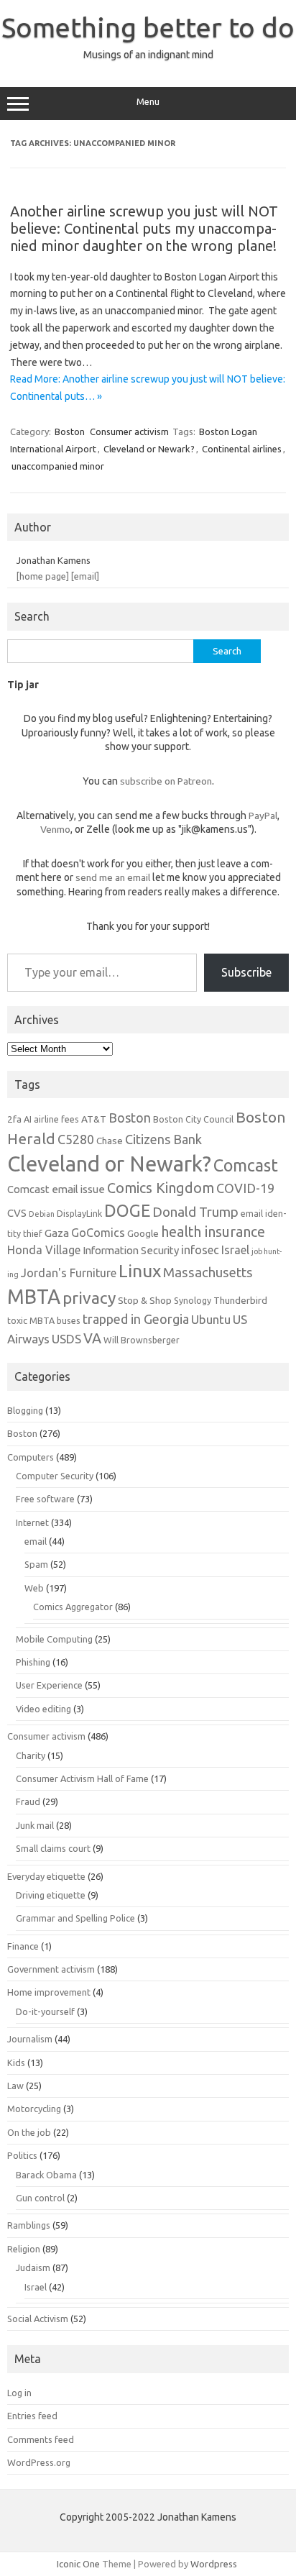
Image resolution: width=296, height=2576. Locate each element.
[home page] (43, 576)
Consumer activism (129, 431)
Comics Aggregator (73, 1607)
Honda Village (44, 1250)
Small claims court (53, 1848)
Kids (16, 2063)
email (36, 1541)
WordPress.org (39, 2462)
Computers (31, 1457)
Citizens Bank (163, 1139)
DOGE (127, 1210)
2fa (14, 1119)
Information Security (131, 1250)
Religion (24, 2249)
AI (28, 1119)
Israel (235, 1250)
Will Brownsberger (142, 1340)
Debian (42, 1214)
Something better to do (148, 27)
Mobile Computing (54, 1639)
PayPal (263, 816)
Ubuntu (211, 1319)
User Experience (49, 1685)
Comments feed (41, 2439)
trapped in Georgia (136, 1319)
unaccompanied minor (58, 466)
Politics (22, 2155)
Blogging (25, 1410)
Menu (148, 102)
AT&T (94, 1119)
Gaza (57, 1233)
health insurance (213, 1232)
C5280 (76, 1139)
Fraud (28, 1801)
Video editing (43, 1709)
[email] (85, 576)
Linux (140, 1271)
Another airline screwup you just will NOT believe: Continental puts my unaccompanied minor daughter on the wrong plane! (144, 228)
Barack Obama (46, 2175)
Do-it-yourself (45, 2011)
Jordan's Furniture (69, 1273)
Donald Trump (195, 1212)
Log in (19, 2393)
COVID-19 (245, 1188)
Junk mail (35, 1825)
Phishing (33, 1662)
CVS (17, 1213)
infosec (200, 1250)
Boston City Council (193, 1119)
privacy (89, 1298)
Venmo (55, 829)
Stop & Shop (145, 1300)
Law (15, 2086)
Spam (36, 1564)
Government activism (51, 1969)
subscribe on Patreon (166, 781)
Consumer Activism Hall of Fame (82, 1778)
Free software (45, 1499)
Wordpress (214, 2564)
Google (143, 1233)
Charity (31, 1755)
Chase (110, 1141)
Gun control (40, 2198)
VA (92, 1338)
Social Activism (38, 2319)
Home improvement (49, 1992)
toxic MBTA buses (44, 1320)
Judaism (33, 2267)
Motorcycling (34, 2109)
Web (34, 1588)
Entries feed (32, 2416)
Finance (23, 1946)
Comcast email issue (56, 1189)
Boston (70, 431)
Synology (193, 1300)
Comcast (246, 1165)
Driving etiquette (51, 1895)
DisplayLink (79, 1213)
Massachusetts (208, 1273)
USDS (66, 1339)
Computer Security (55, 1476)
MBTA (34, 1297)
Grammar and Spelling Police (75, 1918)
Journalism (30, 2039)
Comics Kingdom (161, 1188)
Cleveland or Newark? (149, 449)
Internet (32, 1522)
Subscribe (246, 972)
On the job (29, 2132)
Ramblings (29, 2225)
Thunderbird (240, 1300)
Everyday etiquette (46, 1876)
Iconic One (78, 2564)
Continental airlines (242, 449)
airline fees (56, 1119)
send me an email (113, 877)
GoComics (98, 1233)
